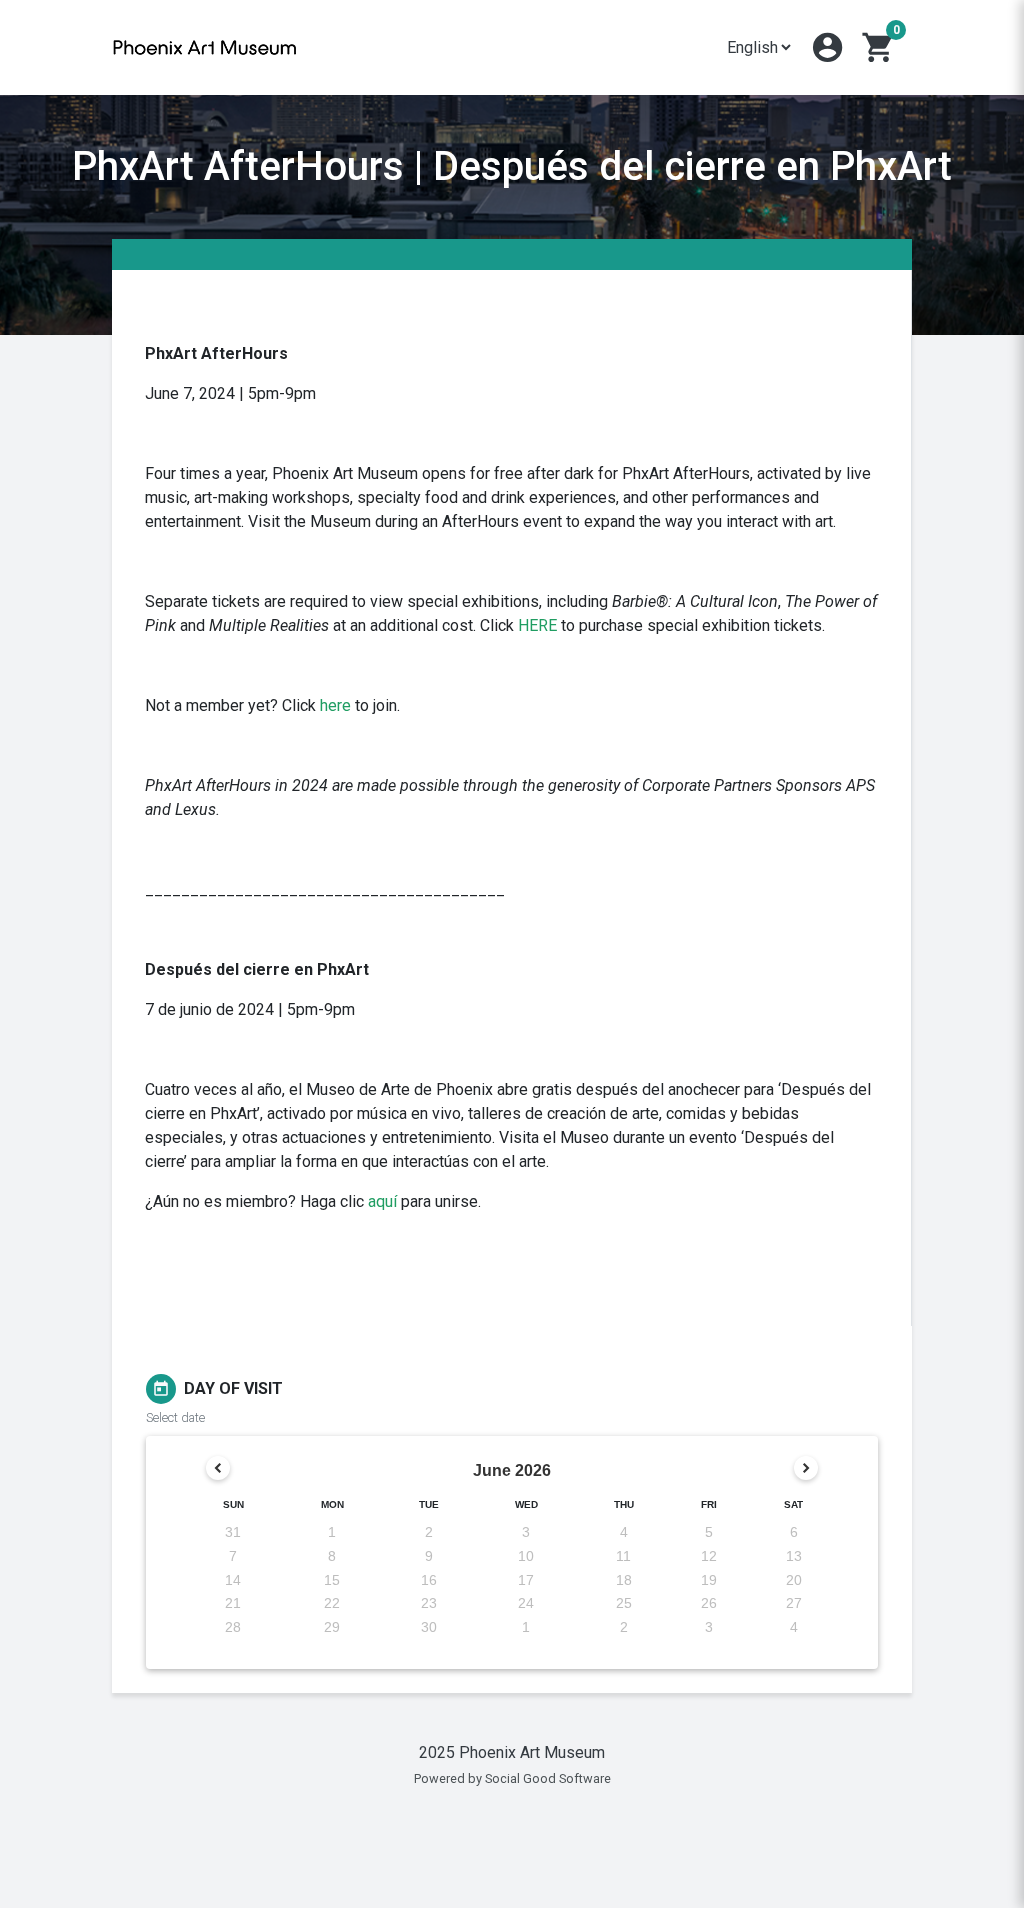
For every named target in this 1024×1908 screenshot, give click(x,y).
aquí (382, 1201)
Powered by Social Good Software (512, 1778)
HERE (537, 625)
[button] (827, 47)
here (335, 705)
